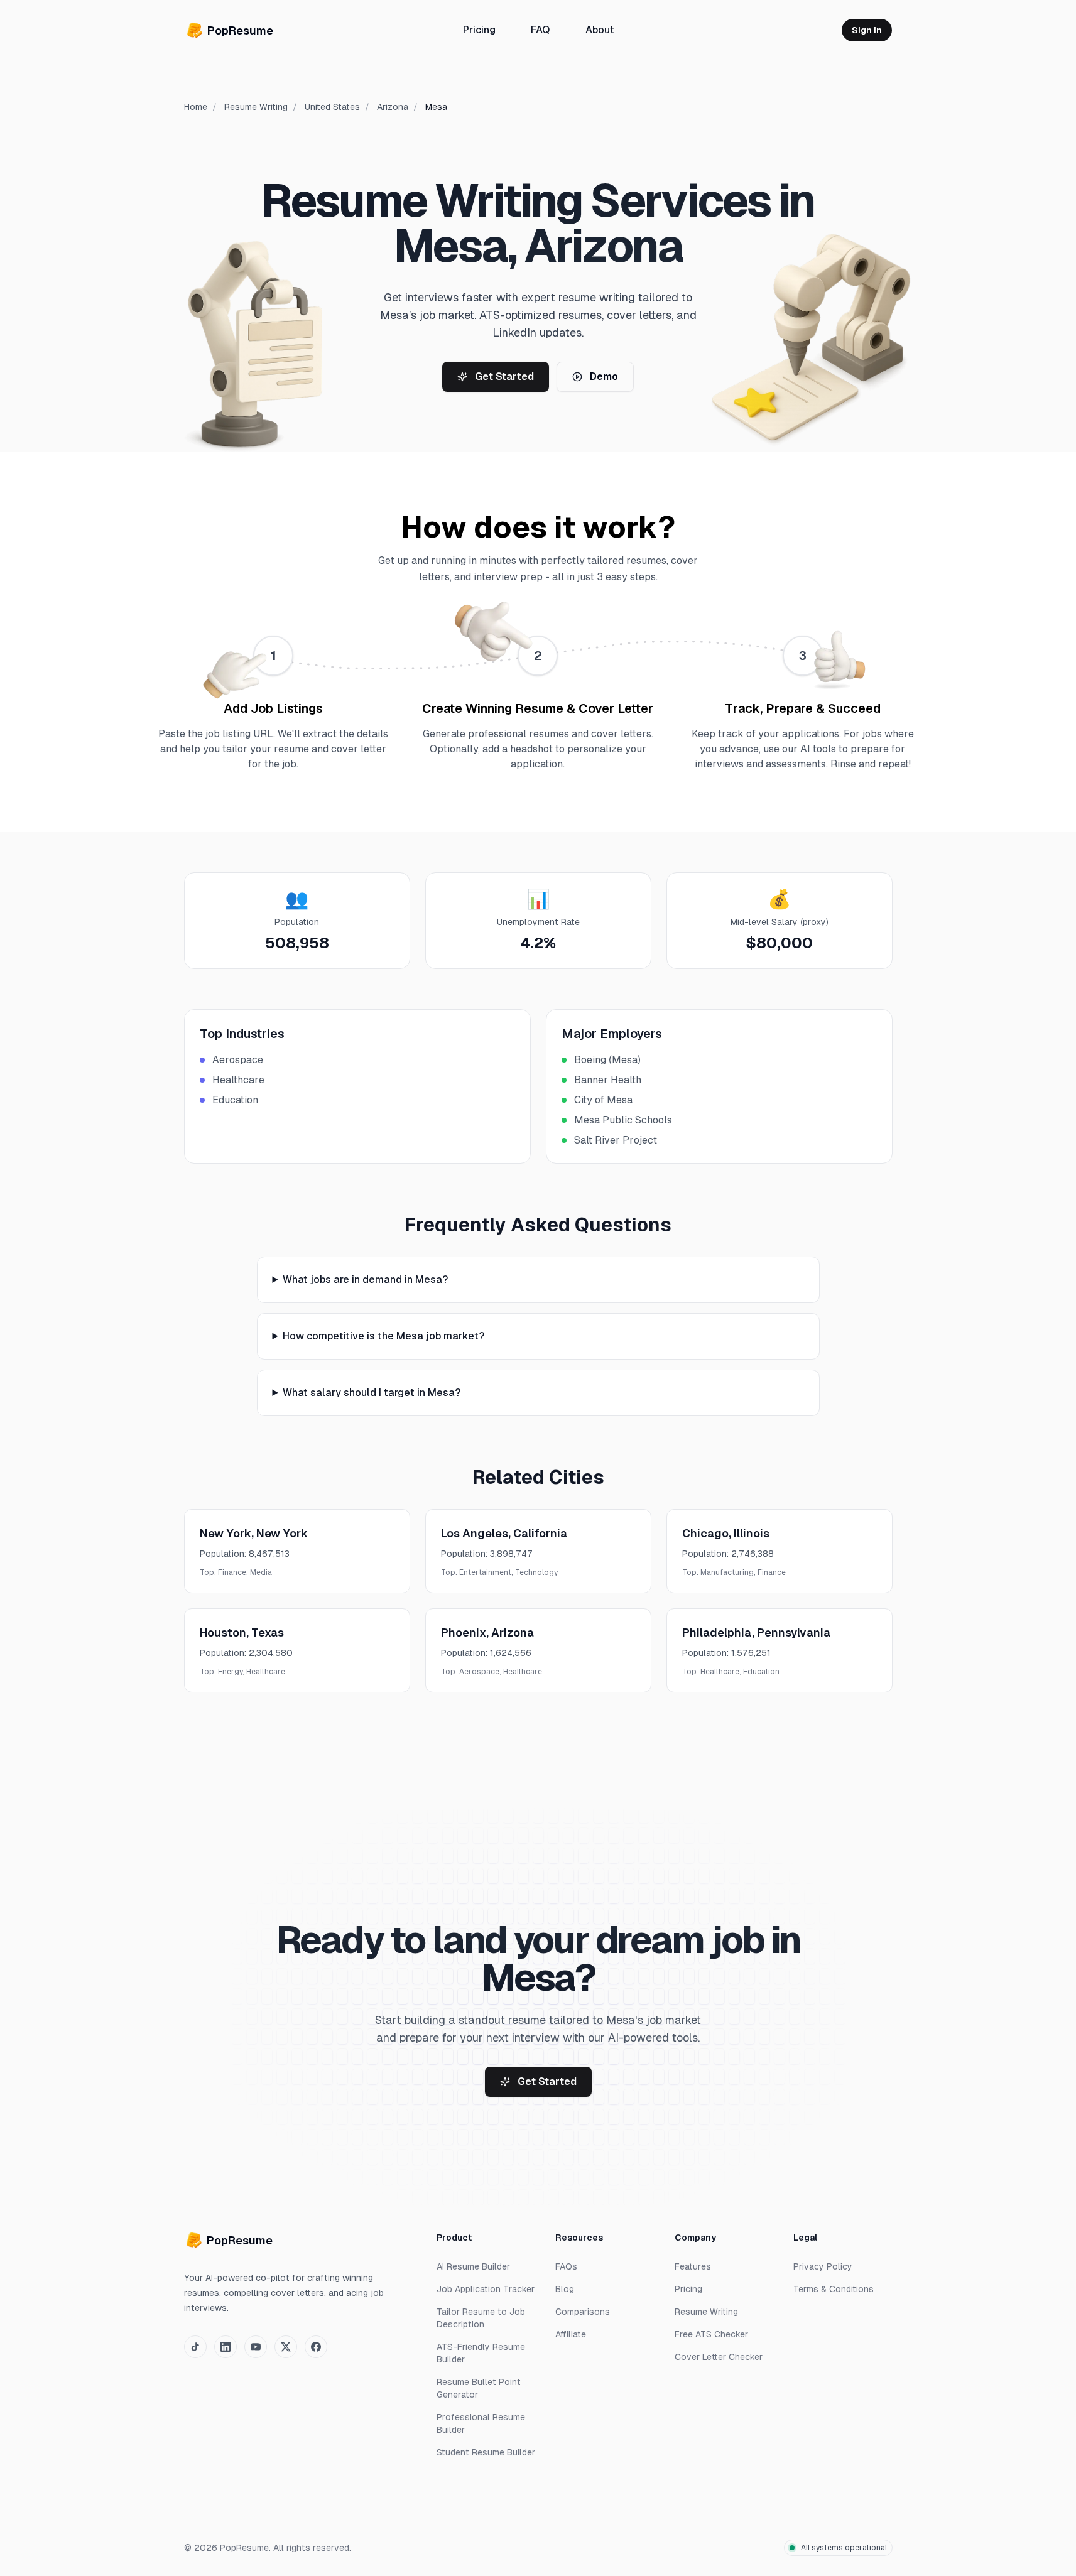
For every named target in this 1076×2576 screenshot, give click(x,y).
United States (332, 107)
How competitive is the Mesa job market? (383, 1336)
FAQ (540, 30)
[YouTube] (256, 2347)
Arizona (393, 107)
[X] (286, 2347)
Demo (604, 376)
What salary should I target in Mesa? (372, 1393)
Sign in (867, 30)
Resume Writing (256, 107)
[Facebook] (316, 2347)
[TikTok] (195, 2347)
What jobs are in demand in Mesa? (365, 1280)
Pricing (479, 30)
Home (196, 107)
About (599, 30)
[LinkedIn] (226, 2347)
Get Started (504, 376)
